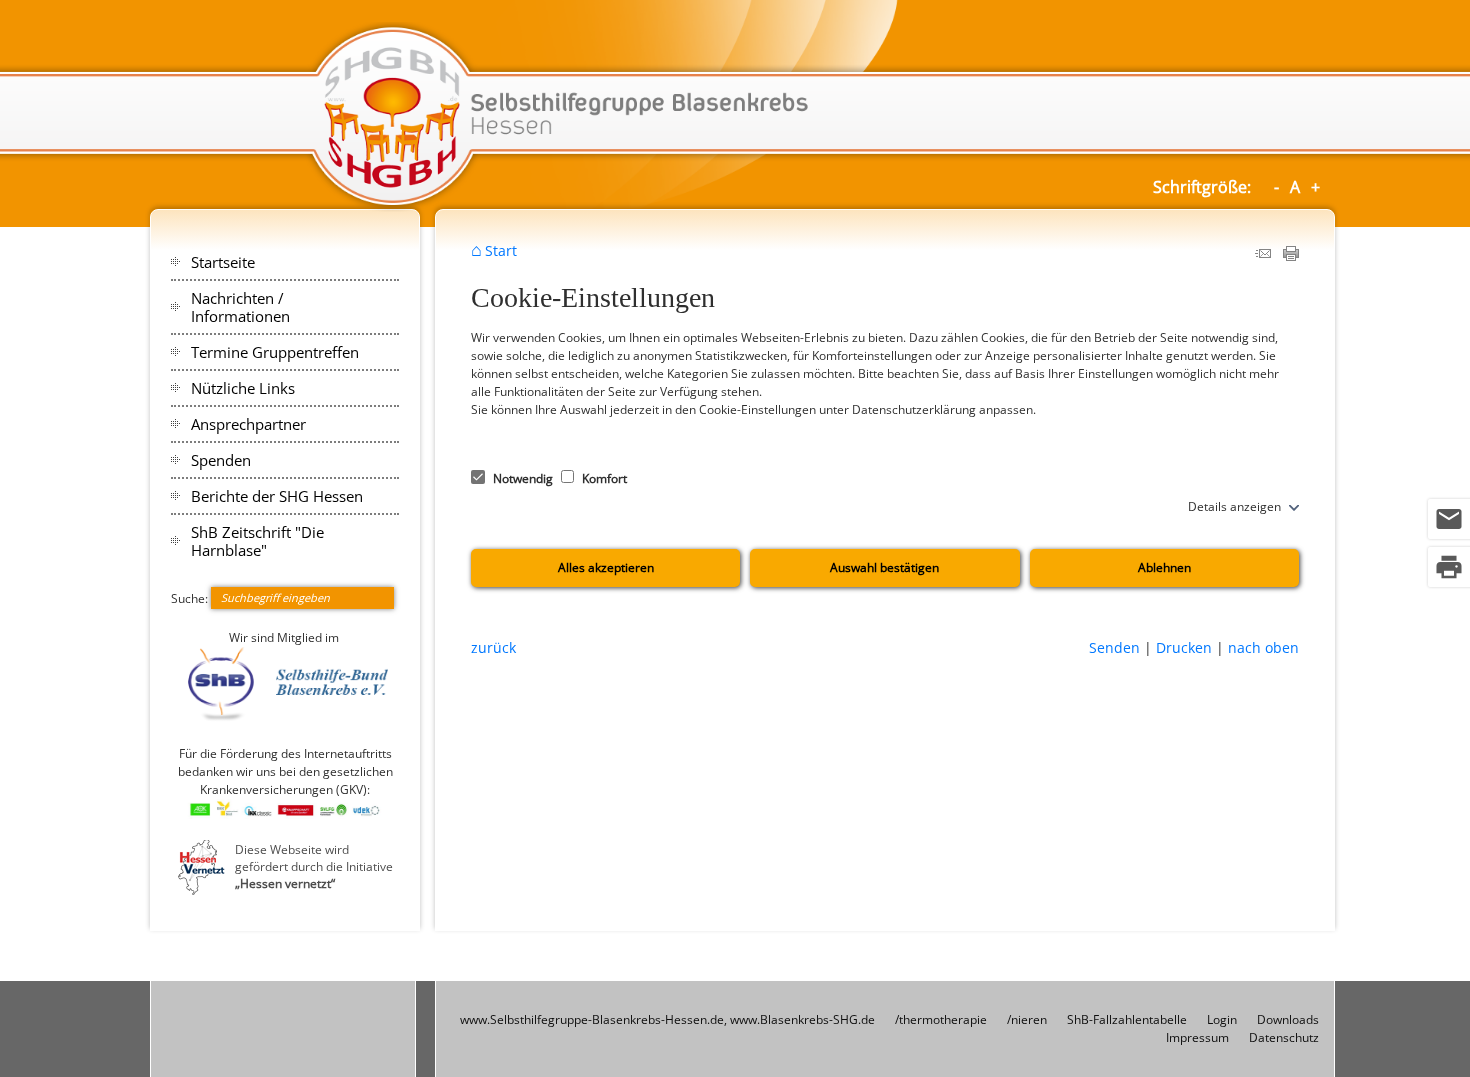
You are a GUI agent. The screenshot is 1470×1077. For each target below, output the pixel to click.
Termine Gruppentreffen (275, 352)
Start (501, 251)
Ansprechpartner (248, 424)
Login (1222, 1019)
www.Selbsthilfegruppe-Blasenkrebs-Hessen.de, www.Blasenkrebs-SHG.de (667, 1019)
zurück (493, 647)
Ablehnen (1164, 567)
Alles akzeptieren (606, 567)
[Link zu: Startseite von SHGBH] (735, 117)
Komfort (603, 478)
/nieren (1027, 1019)
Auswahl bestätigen (884, 567)
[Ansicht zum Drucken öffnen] (1291, 256)
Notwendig (523, 478)
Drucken (1184, 647)
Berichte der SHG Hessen (277, 496)
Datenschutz (1284, 1037)
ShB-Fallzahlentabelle (1127, 1019)
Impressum (1197, 1037)
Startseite (223, 262)
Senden (1114, 647)
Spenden (221, 460)
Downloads (1288, 1019)
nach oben (1263, 647)
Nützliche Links (243, 388)
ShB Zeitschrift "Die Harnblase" (257, 541)
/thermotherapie (941, 1019)
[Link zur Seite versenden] (1263, 256)
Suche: (189, 597)
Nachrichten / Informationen (240, 307)
